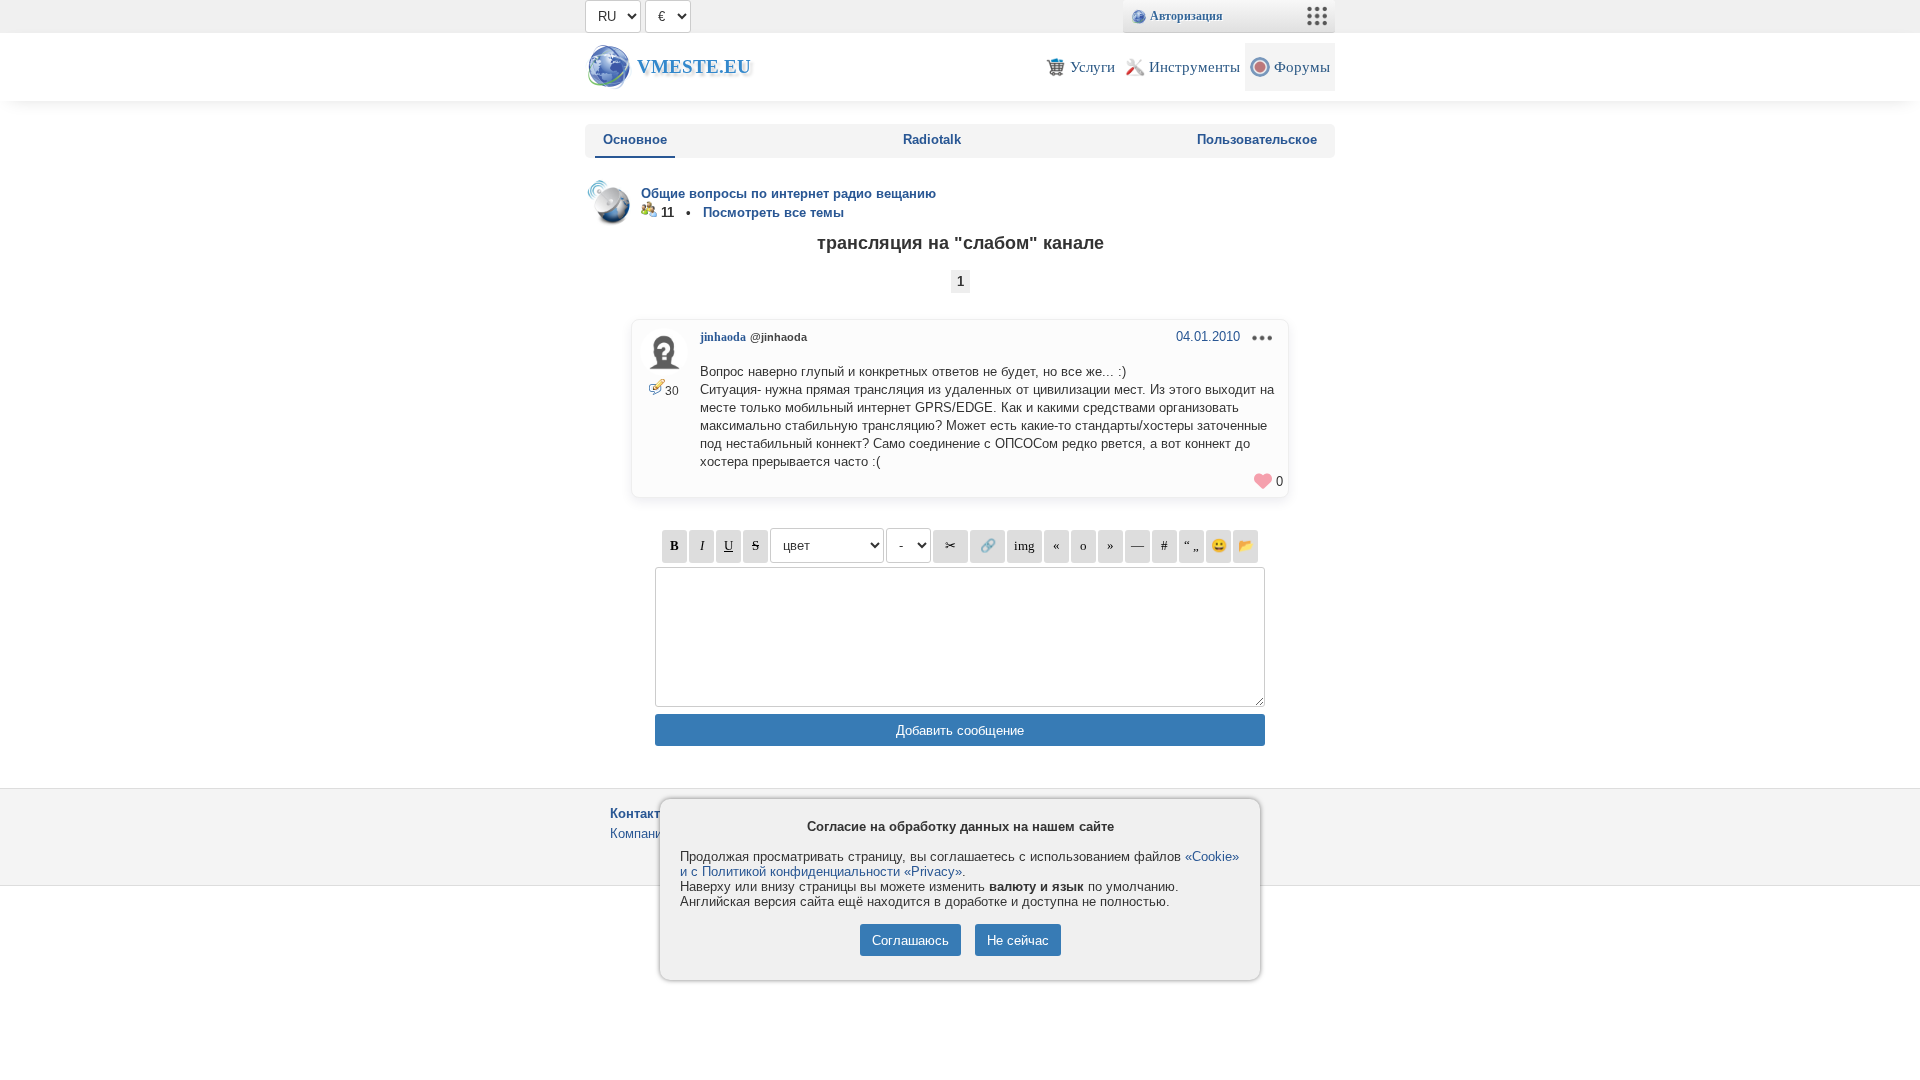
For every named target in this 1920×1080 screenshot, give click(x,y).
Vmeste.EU (694, 66)
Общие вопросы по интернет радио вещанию (788, 193)
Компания (639, 833)
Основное (635, 139)
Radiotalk (932, 139)
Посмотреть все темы (773, 212)
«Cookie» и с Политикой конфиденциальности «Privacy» (959, 864)
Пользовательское (1257, 139)
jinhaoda (723, 337)
